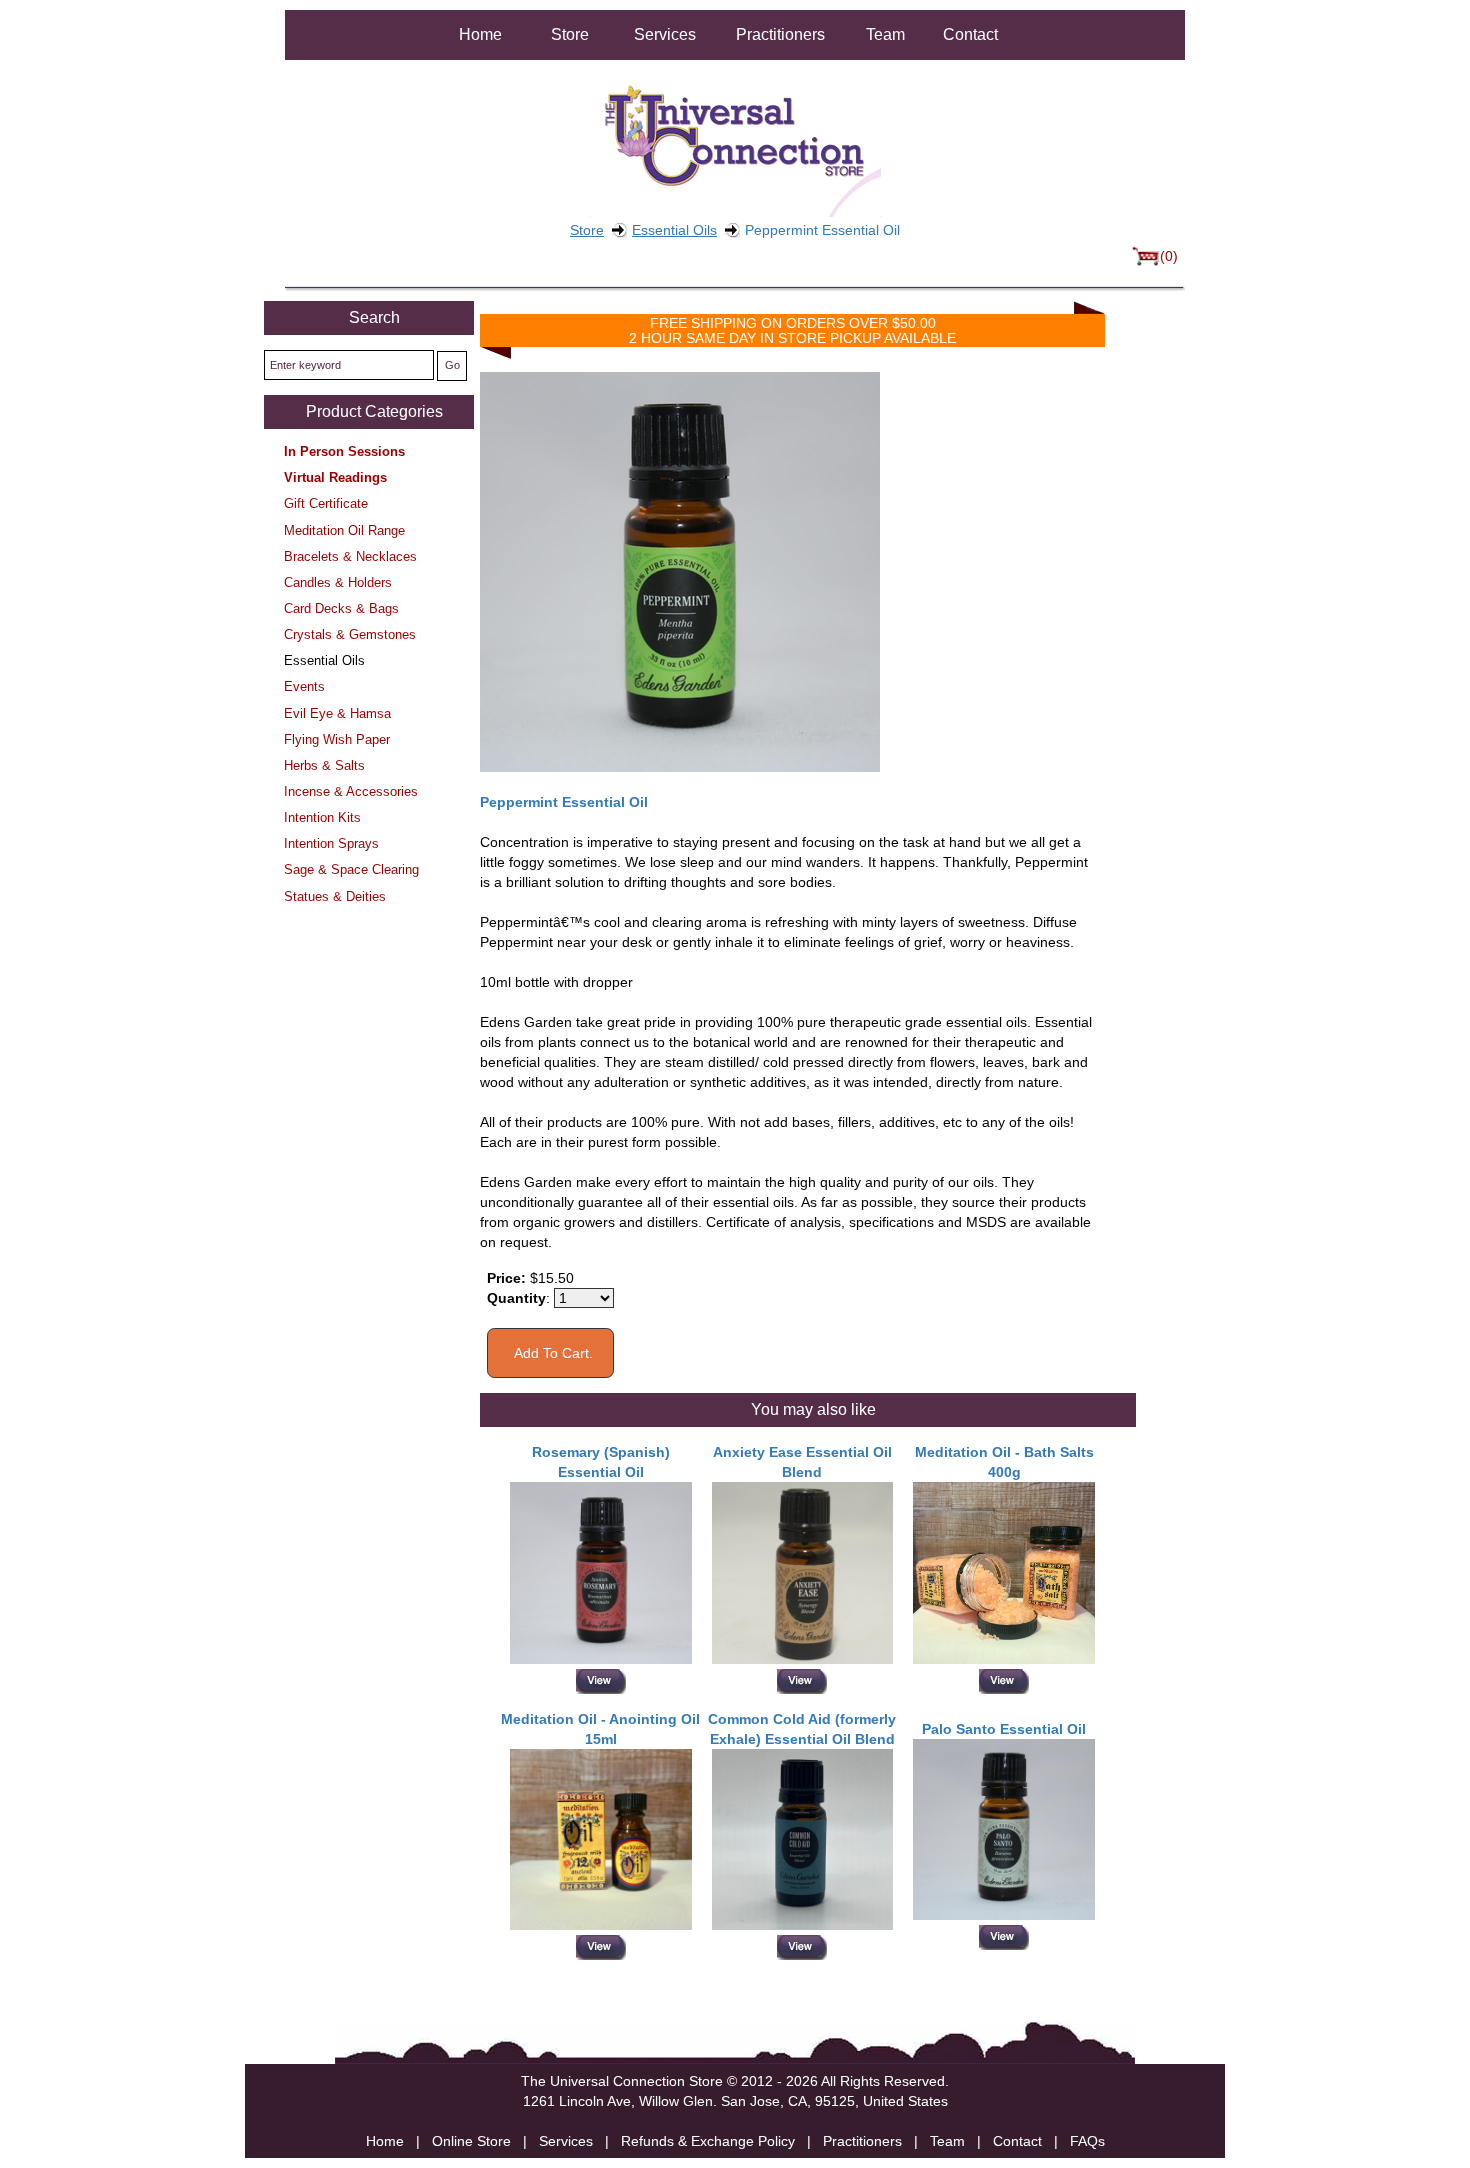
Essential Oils (674, 230)
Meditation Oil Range (344, 530)
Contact (970, 34)
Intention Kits (322, 817)
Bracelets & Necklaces (350, 556)
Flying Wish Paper (337, 739)
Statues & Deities (335, 896)
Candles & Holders (338, 582)
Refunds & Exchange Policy (708, 2141)
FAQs (1087, 2141)
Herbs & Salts (324, 765)
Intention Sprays (331, 843)
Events (304, 686)
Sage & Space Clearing (351, 869)
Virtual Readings (335, 477)
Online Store (471, 2141)
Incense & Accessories (351, 791)
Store (570, 34)
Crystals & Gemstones (350, 634)
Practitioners (780, 34)
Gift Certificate (326, 503)
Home (480, 34)
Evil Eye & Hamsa (337, 713)
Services (665, 34)
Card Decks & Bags (341, 608)
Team (885, 34)
